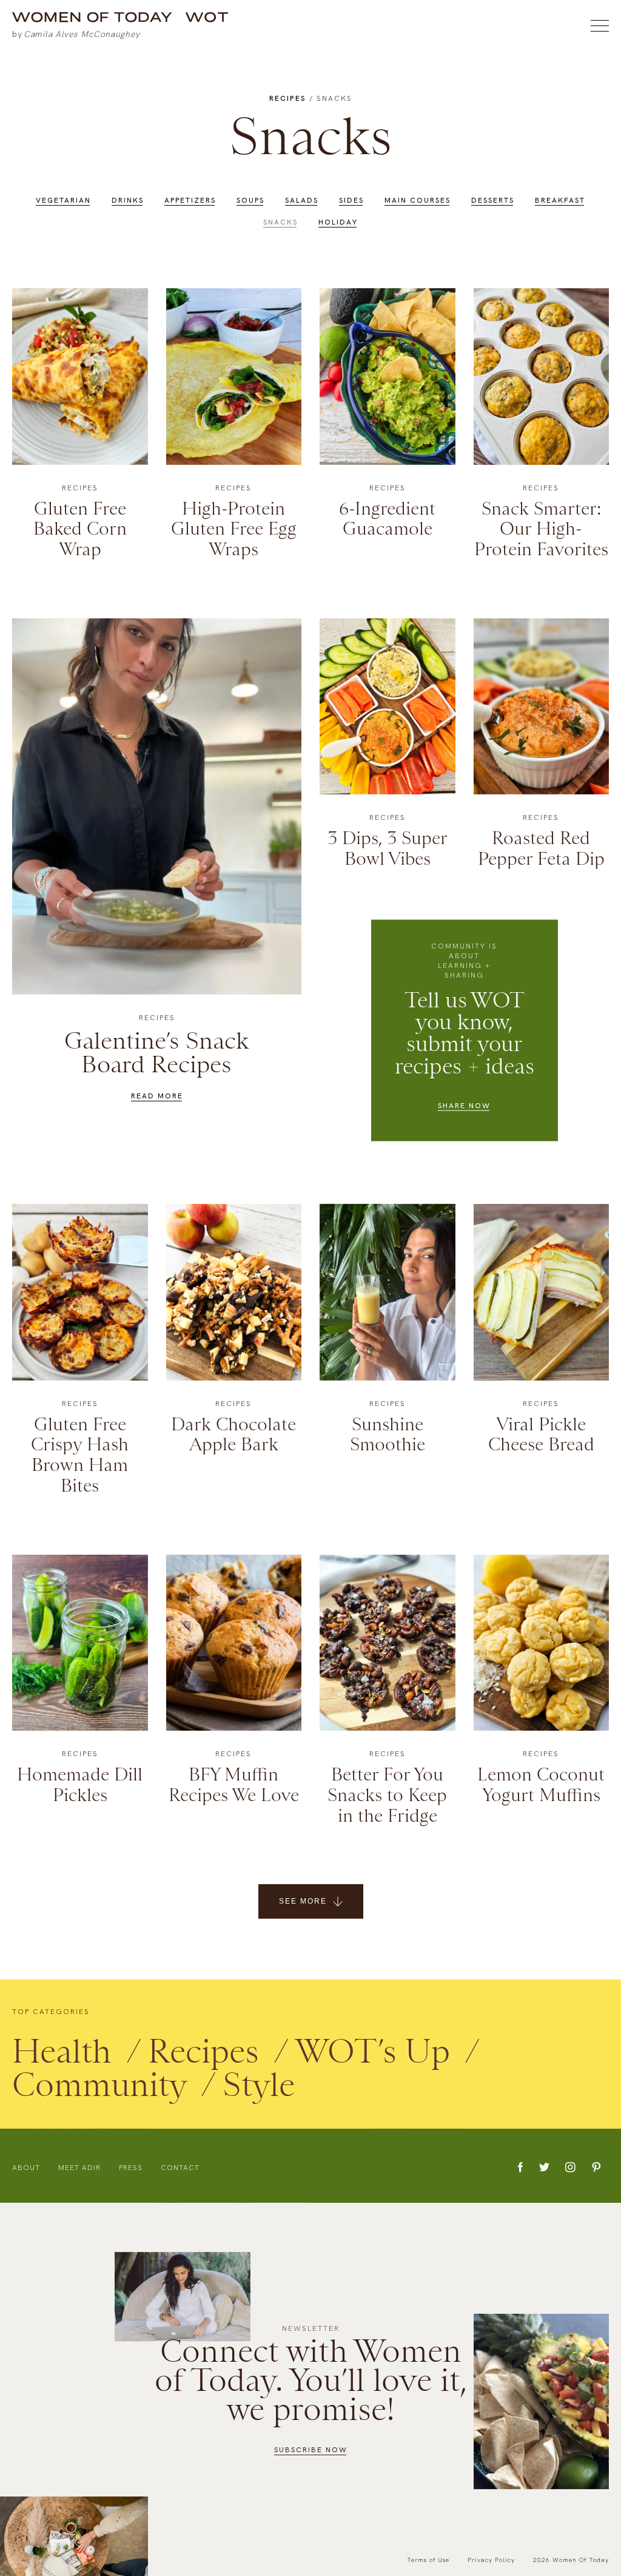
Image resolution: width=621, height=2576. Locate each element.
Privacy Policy (491, 2560)
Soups (250, 200)
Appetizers (190, 200)
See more (303, 1901)
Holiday (338, 222)
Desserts (493, 200)
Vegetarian (63, 200)
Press (131, 2168)
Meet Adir (79, 2168)
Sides (351, 200)
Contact (180, 2168)
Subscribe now (311, 2450)
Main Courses (418, 200)
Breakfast (560, 200)
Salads (302, 200)
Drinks (128, 200)
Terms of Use (428, 2560)
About (26, 2168)
